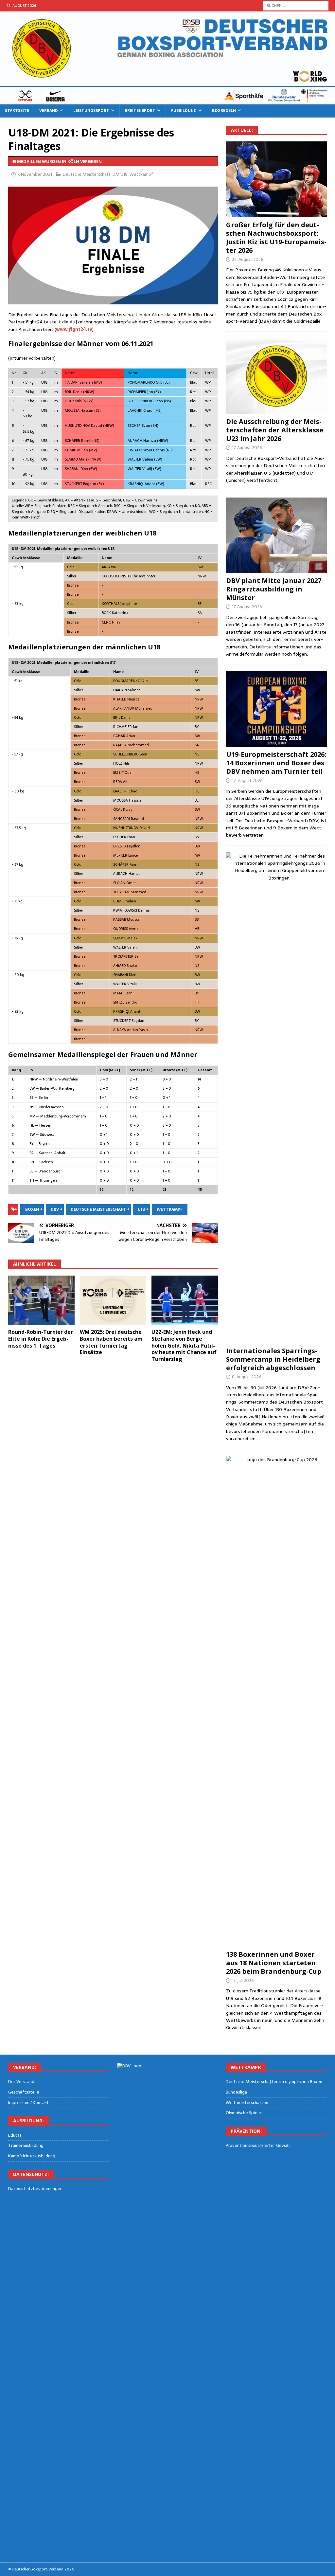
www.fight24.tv (74, 329)
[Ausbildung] (276, 535)
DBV (55, 1209)
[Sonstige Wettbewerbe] (276, 1701)
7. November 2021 (35, 174)
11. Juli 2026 (243, 1980)
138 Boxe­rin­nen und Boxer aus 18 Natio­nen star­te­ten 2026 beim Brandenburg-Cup (274, 1963)
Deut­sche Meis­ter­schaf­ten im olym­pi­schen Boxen (274, 2082)
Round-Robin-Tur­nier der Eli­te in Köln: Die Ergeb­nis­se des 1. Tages (41, 1339)
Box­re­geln (224, 111)
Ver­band (49, 111)
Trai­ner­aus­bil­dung (26, 2145)
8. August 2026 (247, 1377)
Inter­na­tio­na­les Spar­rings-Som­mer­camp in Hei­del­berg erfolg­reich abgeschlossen (273, 1359)
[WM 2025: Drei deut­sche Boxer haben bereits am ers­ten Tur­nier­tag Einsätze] (113, 1301)
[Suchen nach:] (296, 5)
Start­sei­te (17, 111)
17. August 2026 (247, 448)
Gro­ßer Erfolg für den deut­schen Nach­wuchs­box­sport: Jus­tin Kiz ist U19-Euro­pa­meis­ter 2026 (276, 237)
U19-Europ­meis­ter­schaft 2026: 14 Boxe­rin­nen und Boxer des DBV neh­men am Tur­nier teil (276, 763)
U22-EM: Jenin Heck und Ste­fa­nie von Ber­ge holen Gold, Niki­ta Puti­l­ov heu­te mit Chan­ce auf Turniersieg (184, 1345)
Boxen (32, 1209)
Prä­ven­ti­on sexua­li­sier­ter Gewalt (258, 2146)
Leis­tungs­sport (91, 111)
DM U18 (120, 174)
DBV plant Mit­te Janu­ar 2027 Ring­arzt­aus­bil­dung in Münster (274, 589)
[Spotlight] (276, 1098)
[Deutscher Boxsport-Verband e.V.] (167, 101)
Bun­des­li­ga (236, 2092)
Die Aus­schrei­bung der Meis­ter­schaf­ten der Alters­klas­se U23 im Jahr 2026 (275, 430)
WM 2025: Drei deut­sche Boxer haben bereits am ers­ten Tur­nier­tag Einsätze (111, 1342)
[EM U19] (276, 179)
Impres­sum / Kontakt (28, 2103)
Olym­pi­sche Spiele (243, 2113)
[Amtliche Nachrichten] (276, 376)
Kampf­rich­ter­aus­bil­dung (32, 2156)
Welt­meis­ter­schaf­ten (247, 2103)
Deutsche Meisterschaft (87, 174)
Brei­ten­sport (140, 111)
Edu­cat (15, 2135)
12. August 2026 (247, 780)
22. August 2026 (248, 259)
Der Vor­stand (21, 2082)
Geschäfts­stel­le (24, 2092)
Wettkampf (141, 174)
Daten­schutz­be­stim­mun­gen (35, 2189)
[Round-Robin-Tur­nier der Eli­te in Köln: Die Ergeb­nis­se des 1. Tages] (41, 1301)
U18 (141, 1209)
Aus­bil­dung (184, 111)
